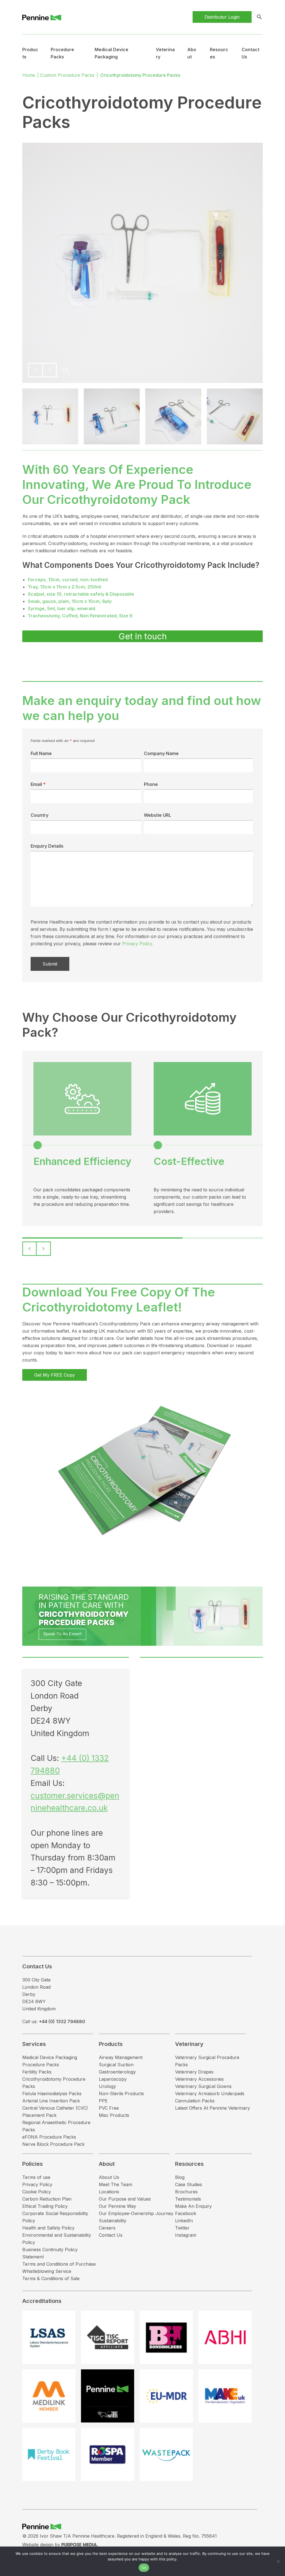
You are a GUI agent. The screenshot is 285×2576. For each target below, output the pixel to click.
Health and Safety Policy (48, 2228)
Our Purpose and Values (125, 2199)
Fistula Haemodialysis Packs (52, 2094)
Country (40, 815)
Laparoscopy (113, 2079)
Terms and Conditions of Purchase (59, 2264)
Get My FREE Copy (55, 1375)
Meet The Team (116, 2184)
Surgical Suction (116, 2065)
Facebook (186, 2213)
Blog (180, 2177)
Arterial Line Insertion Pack (51, 2101)
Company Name (161, 753)
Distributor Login (222, 17)
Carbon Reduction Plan (47, 2199)
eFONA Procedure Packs (49, 2137)
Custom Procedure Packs (67, 75)
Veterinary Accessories (199, 2079)
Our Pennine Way (117, 2206)
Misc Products (114, 2115)
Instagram (186, 2235)
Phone (151, 784)
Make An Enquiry (193, 2206)
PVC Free (109, 2108)
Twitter (182, 2228)
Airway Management (121, 2057)
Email (38, 784)
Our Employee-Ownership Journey (136, 2213)
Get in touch (143, 636)
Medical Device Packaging (50, 2057)
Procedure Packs (41, 2065)
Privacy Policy (37, 2184)
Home (29, 75)
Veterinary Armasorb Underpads (210, 2094)
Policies (33, 2164)
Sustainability (113, 2221)
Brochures (186, 2192)
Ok (144, 2568)
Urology (107, 2086)
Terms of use (36, 2177)
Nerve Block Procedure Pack (53, 2144)
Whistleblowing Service (47, 2271)
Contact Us (111, 2235)
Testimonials (188, 2199)
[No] (278, 2561)
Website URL (158, 815)
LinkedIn (184, 2221)
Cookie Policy (37, 2192)
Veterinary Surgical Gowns (203, 2086)
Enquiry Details (47, 846)
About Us (109, 2177)
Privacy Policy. (138, 944)
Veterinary (189, 2044)
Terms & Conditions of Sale (51, 2278)
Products (111, 2044)
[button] (35, 370)
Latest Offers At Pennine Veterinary (212, 2108)
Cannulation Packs (195, 2101)
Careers (107, 2228)
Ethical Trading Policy (45, 2206)
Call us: (54, 2021)
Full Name (41, 753)
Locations (109, 2192)
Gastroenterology (117, 2072)
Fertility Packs (37, 2072)
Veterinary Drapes (194, 2072)
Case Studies (189, 2184)
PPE (103, 2101)
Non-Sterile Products (121, 2094)
